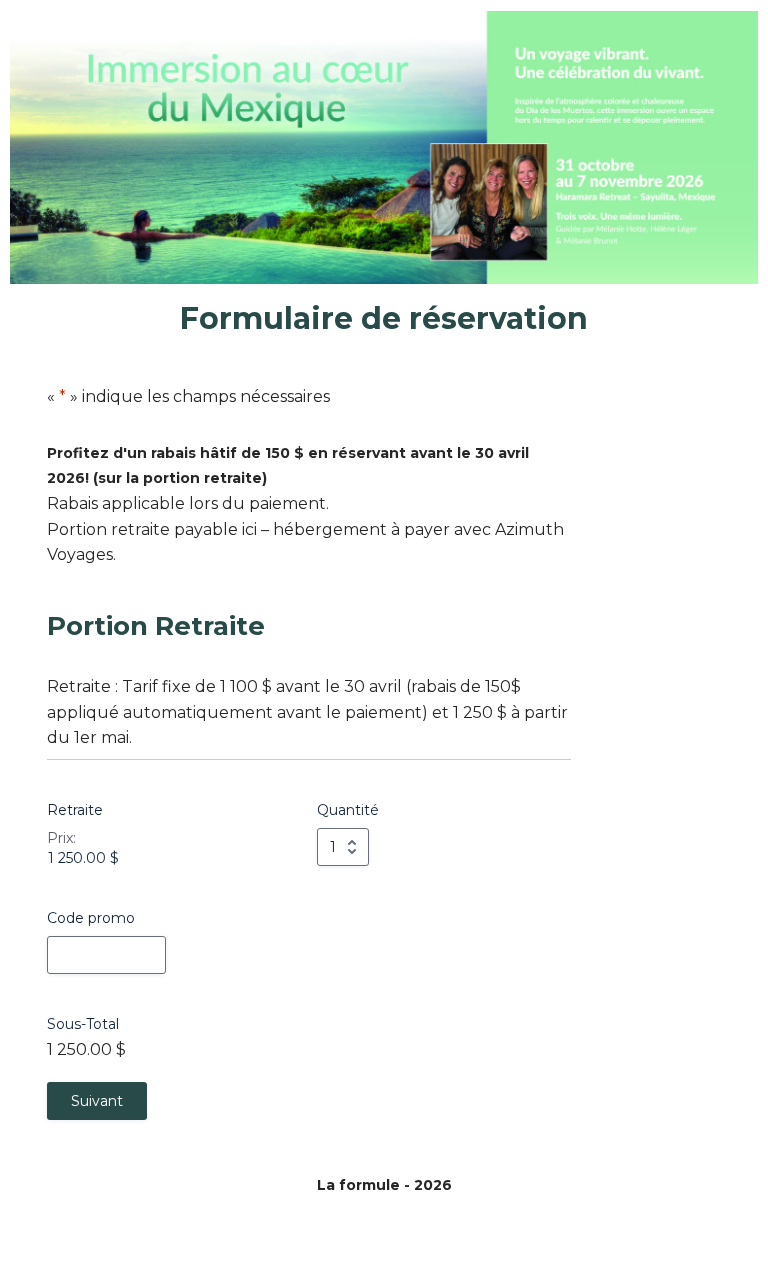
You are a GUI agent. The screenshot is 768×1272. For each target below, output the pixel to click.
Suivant (97, 1101)
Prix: (61, 838)
